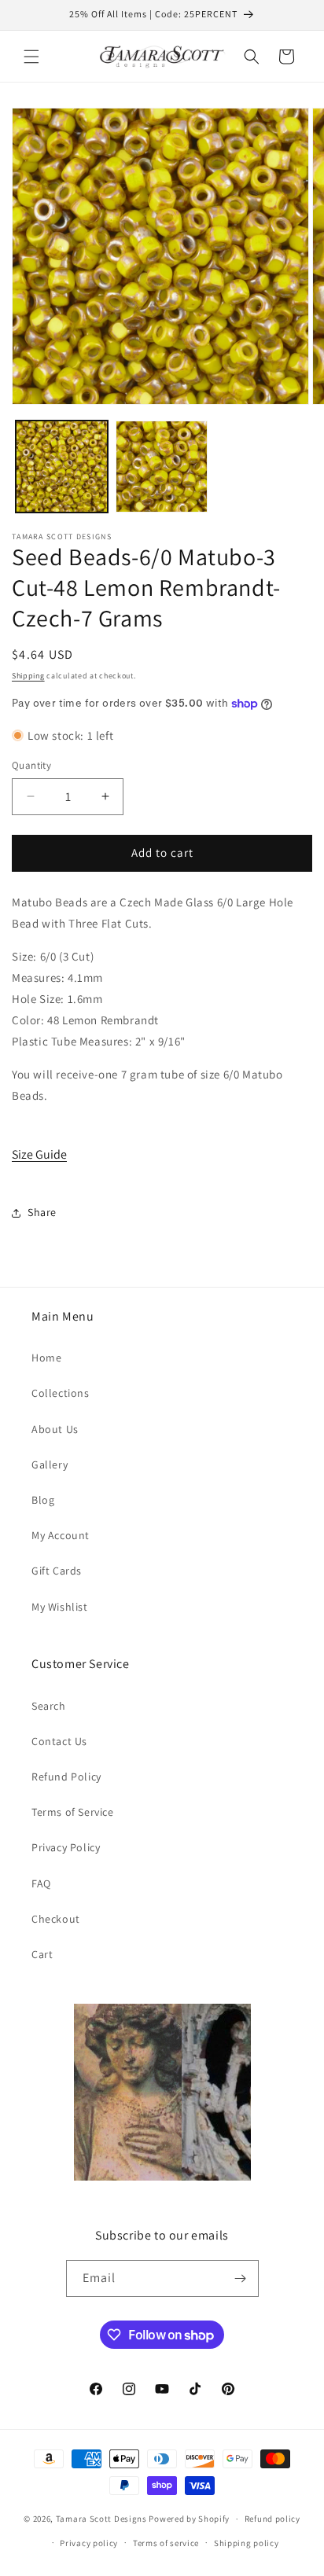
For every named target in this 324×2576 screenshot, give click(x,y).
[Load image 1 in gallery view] (62, 467)
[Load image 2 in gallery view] (162, 467)
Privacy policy (89, 2543)
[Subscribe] (241, 2278)
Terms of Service (73, 1812)
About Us (55, 1429)
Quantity (31, 765)
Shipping (28, 676)
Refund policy (272, 2519)
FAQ (41, 1883)
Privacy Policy (66, 1847)
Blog (43, 1500)
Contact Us (59, 1741)
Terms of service (166, 2543)
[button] (31, 57)
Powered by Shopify (189, 2519)
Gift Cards (57, 1571)
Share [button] (42, 1212)
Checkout (56, 1919)
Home (46, 1358)
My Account (61, 1535)
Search (49, 1706)
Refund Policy (66, 1777)
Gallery (50, 1464)
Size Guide (39, 1154)
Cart (42, 1954)
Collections (61, 1393)
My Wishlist (60, 1607)
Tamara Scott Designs (101, 2519)
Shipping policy (247, 2543)
